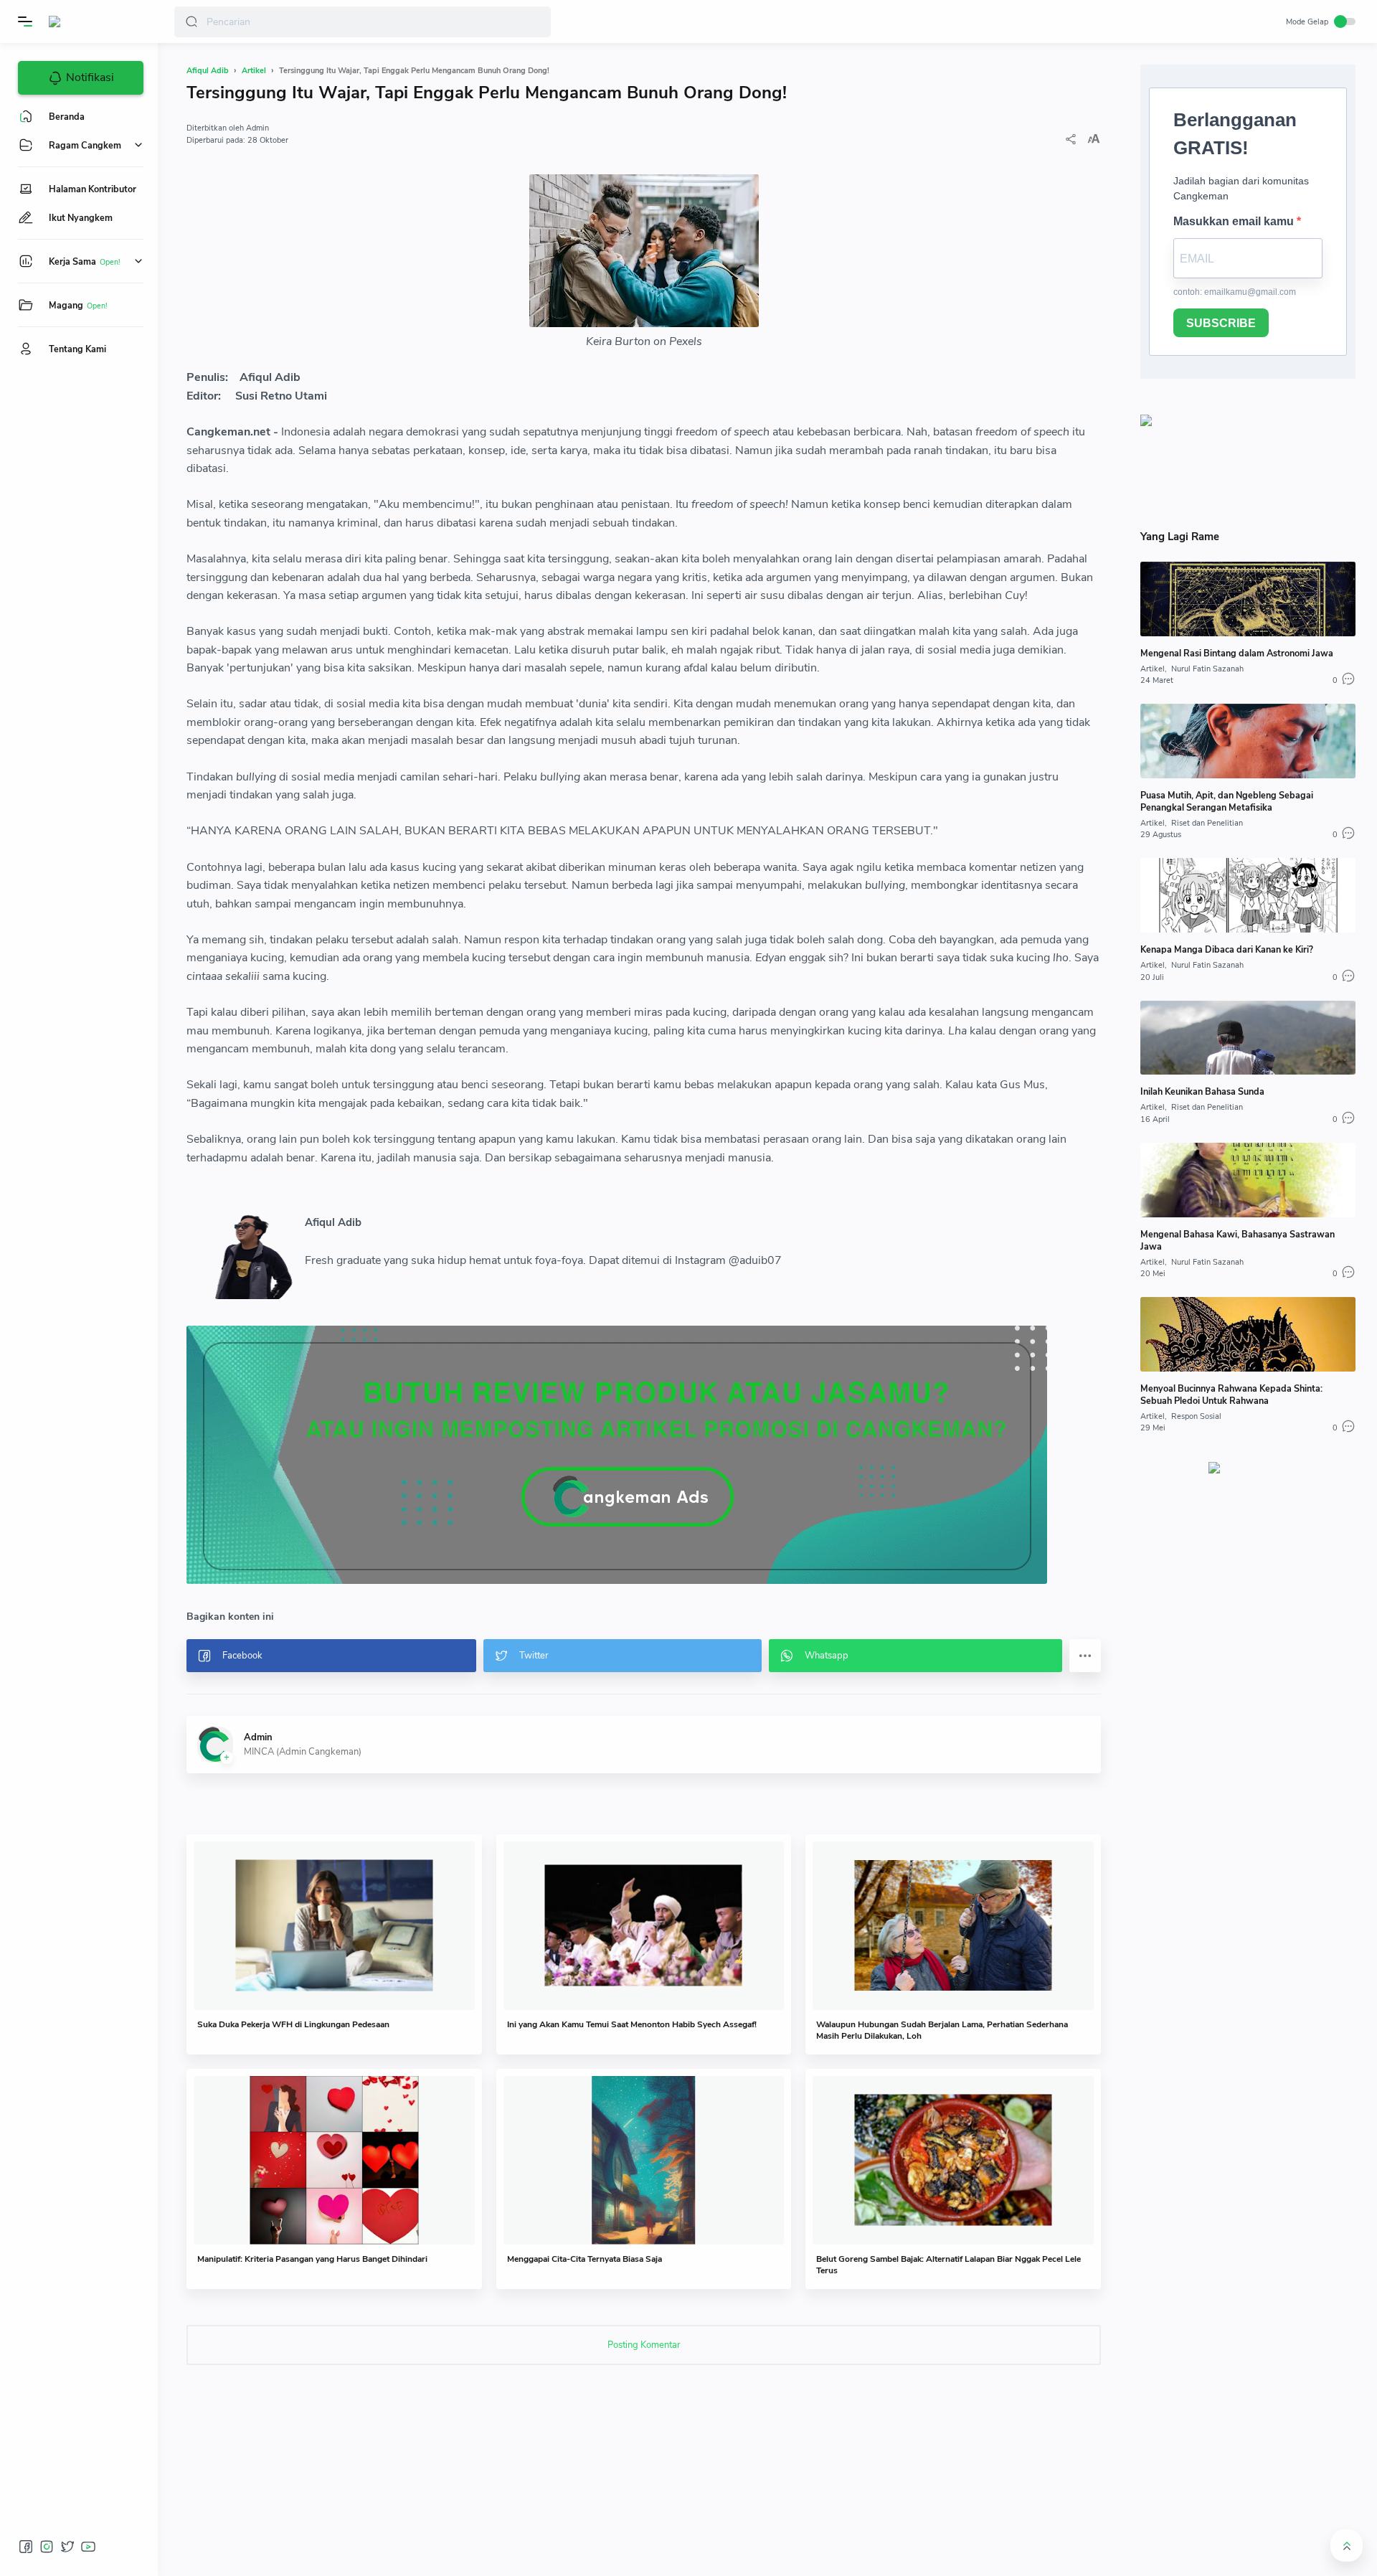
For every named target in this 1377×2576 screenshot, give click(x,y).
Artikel (1153, 669)
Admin (257, 128)
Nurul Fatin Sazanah (1207, 669)
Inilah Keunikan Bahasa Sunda (1202, 1091)
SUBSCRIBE (1221, 323)
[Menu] (25, 22)
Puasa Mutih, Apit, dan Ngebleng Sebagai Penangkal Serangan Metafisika (1227, 801)
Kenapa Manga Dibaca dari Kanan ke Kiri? (1227, 949)
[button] (191, 22)
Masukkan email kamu (1235, 221)
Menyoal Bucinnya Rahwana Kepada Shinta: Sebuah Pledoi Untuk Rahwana (1231, 1395)
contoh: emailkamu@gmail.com (1235, 292)
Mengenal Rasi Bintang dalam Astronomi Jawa (1237, 653)
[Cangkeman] (74, 22)
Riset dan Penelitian (1207, 823)
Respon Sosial (1196, 1416)
